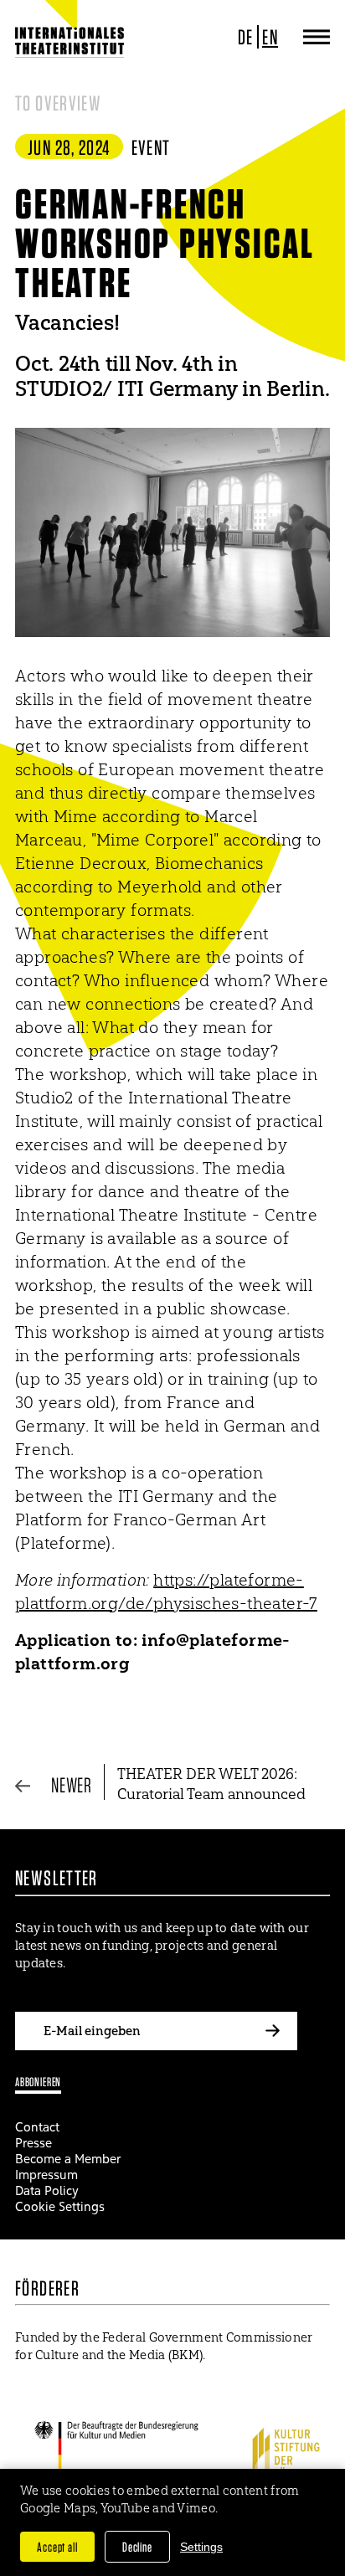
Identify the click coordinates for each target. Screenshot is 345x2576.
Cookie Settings (60, 2206)
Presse (33, 2143)
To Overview (58, 103)
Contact (37, 2127)
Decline (137, 2547)
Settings (201, 2547)
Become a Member (68, 2159)
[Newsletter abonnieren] (272, 2031)
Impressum (46, 2175)
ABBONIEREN (38, 2082)
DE (246, 37)
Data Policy (47, 2190)
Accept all (57, 2547)
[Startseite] (70, 42)
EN (270, 37)
